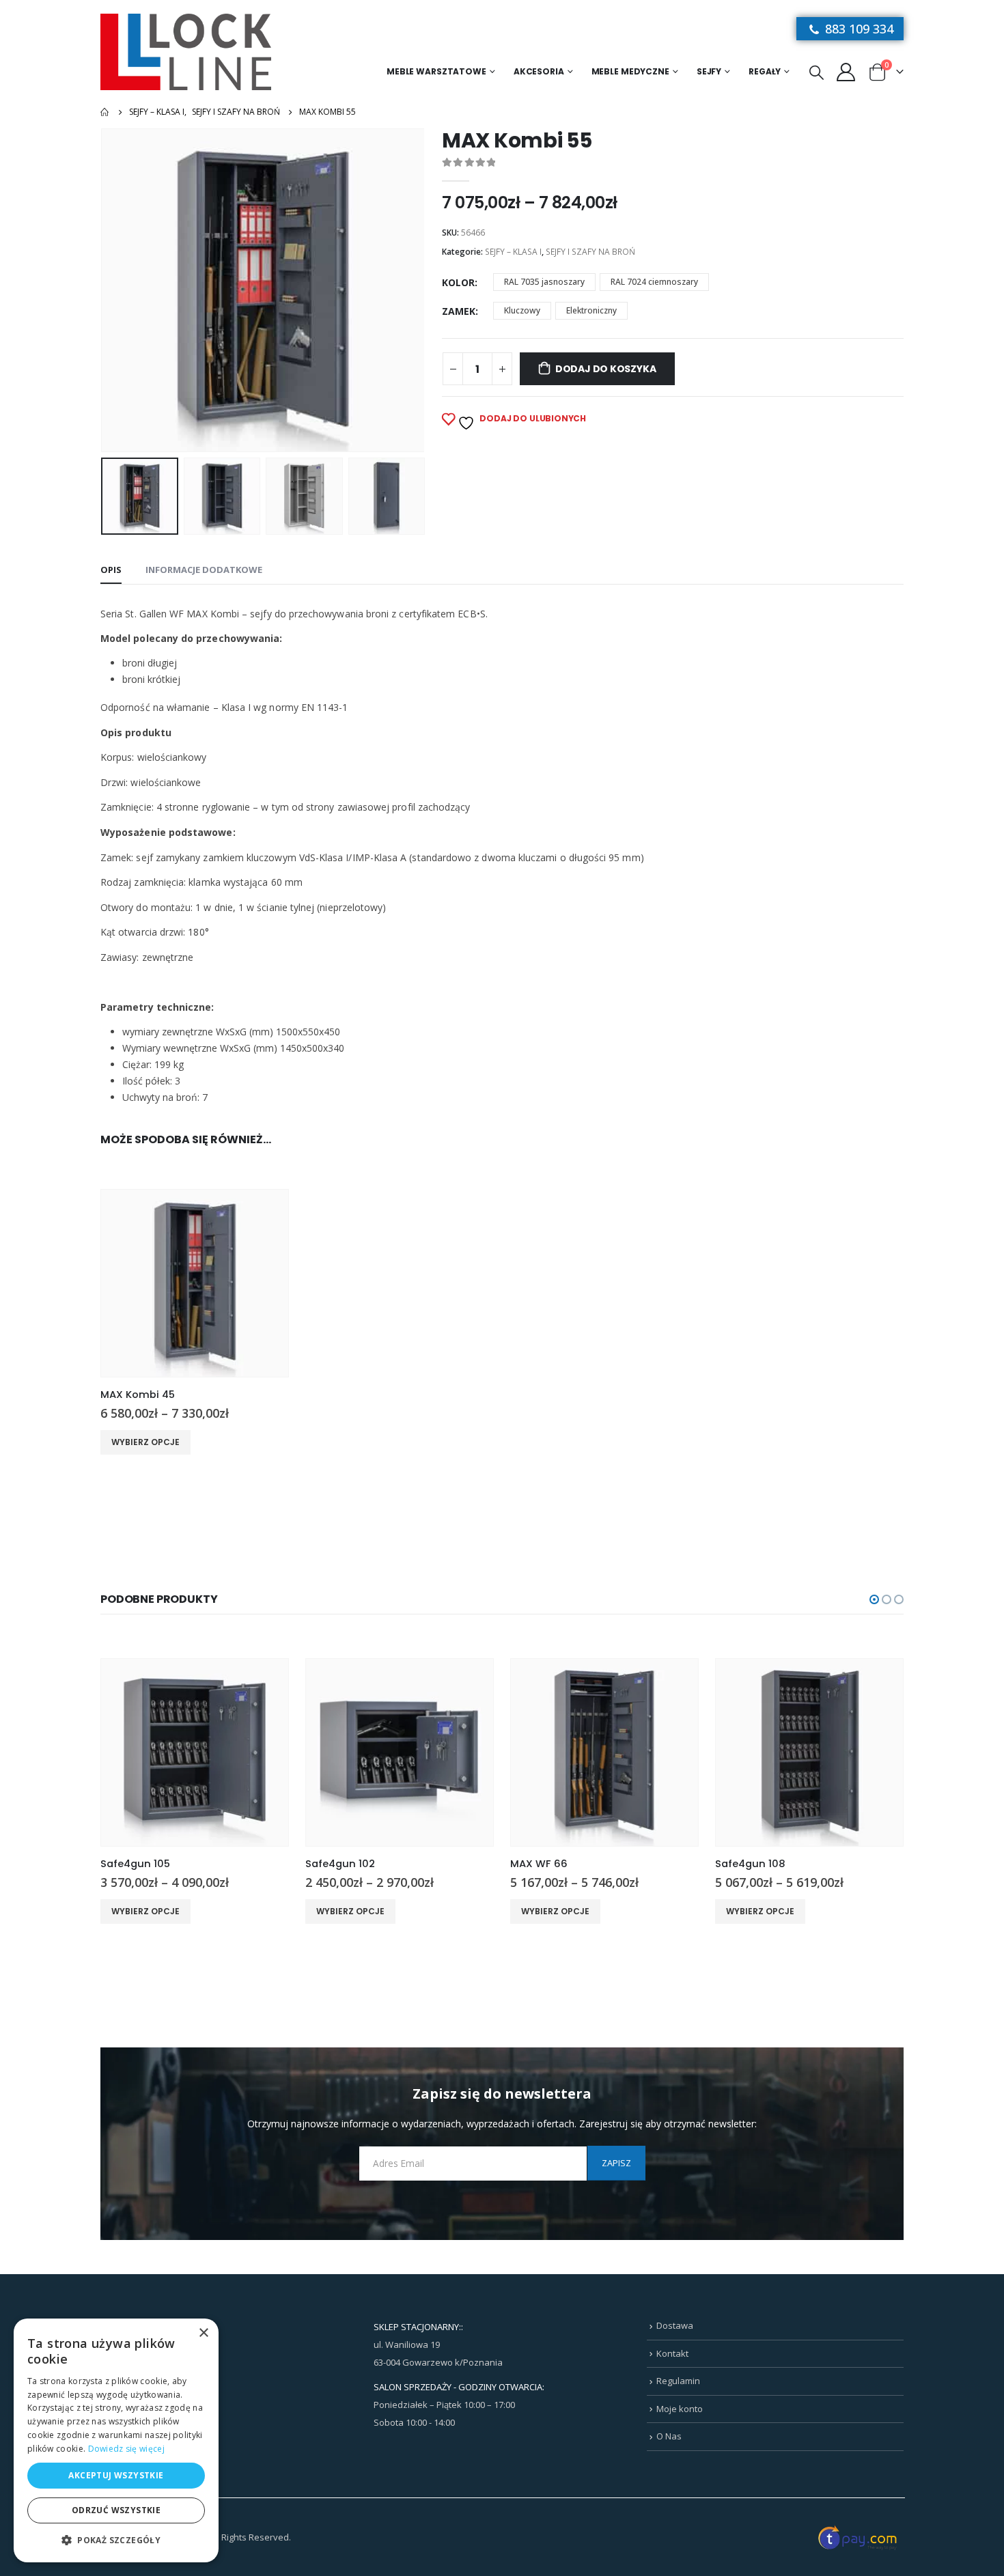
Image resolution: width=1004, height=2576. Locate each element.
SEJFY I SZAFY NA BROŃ (590, 252)
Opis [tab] (111, 570)
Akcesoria (539, 71)
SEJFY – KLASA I (513, 252)
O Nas (669, 2436)
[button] (874, 1599)
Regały (765, 71)
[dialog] (116, 2440)
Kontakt (672, 2353)
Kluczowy (522, 310)
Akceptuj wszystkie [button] (116, 2475)
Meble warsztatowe (436, 71)
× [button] (203, 2333)
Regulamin (678, 2381)
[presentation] (104, 290)
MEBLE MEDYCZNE (630, 71)
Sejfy (709, 71)
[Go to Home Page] (105, 112)
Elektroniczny (591, 310)
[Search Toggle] (817, 72)
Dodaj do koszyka (606, 369)
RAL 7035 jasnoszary (544, 282)
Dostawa (675, 2325)
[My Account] (846, 71)
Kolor (458, 282)
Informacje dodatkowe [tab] (204, 570)
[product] (195, 1283)
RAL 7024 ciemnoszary (654, 282)
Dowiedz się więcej (126, 2449)
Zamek (459, 311)
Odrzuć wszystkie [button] (116, 2510)
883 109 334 (857, 29)
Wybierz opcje (145, 1442)
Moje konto (680, 2409)
